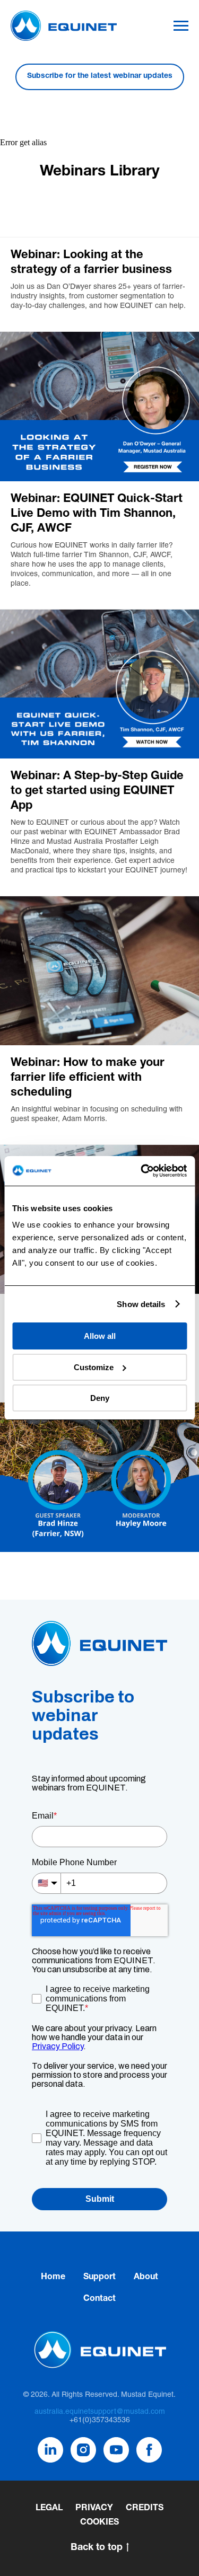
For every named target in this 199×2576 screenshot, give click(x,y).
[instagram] (83, 2450)
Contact (99, 2299)
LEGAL (49, 2509)
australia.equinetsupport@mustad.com (100, 2411)
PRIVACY (94, 2509)
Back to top (97, 2548)
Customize (94, 1367)
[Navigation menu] (181, 26)
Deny (100, 1398)
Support (99, 2278)
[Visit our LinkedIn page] (50, 2450)
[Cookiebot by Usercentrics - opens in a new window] (142, 1171)
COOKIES (99, 2523)
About (146, 2278)
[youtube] (116, 2450)
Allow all (100, 1336)
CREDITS (145, 2509)
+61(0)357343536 (100, 2420)
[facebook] (149, 2450)
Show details (141, 1304)
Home (53, 2278)
